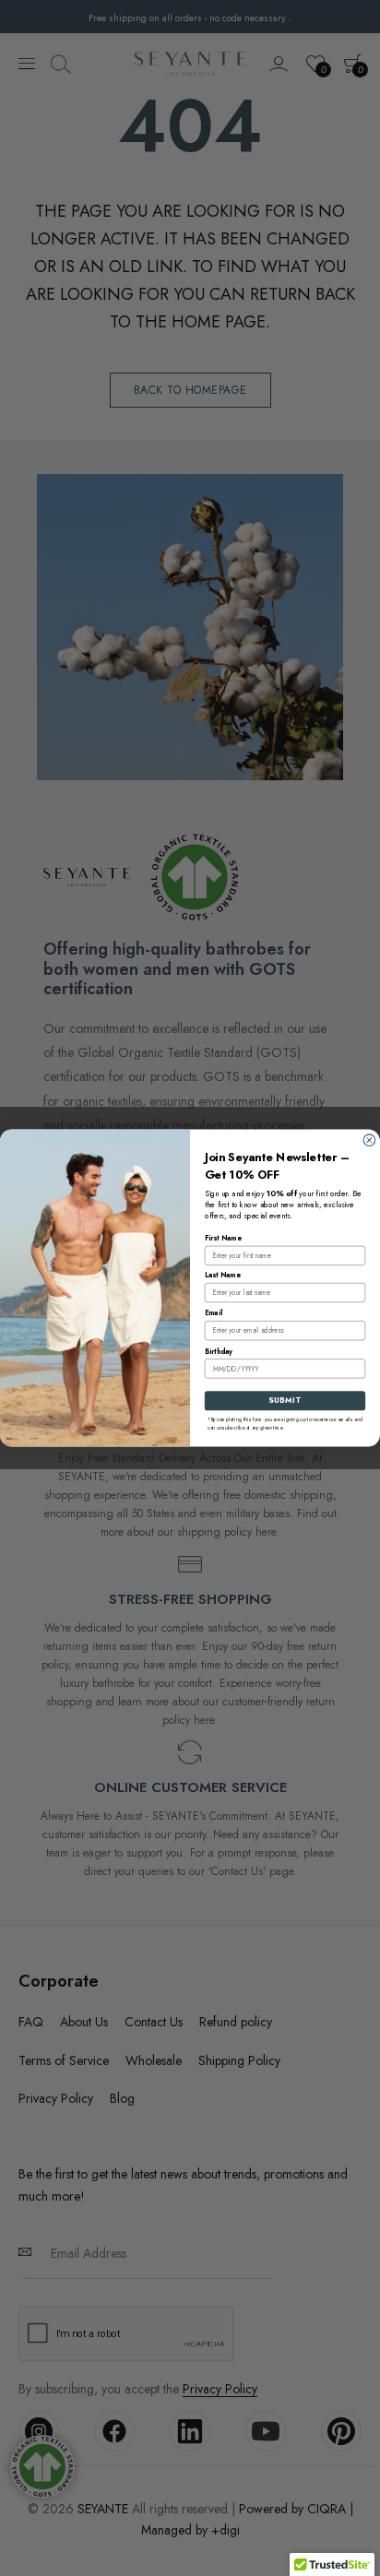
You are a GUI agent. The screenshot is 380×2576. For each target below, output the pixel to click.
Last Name (223, 1275)
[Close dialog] (369, 1140)
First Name (223, 1238)
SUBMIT (285, 1400)
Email (214, 1313)
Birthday (219, 1352)
